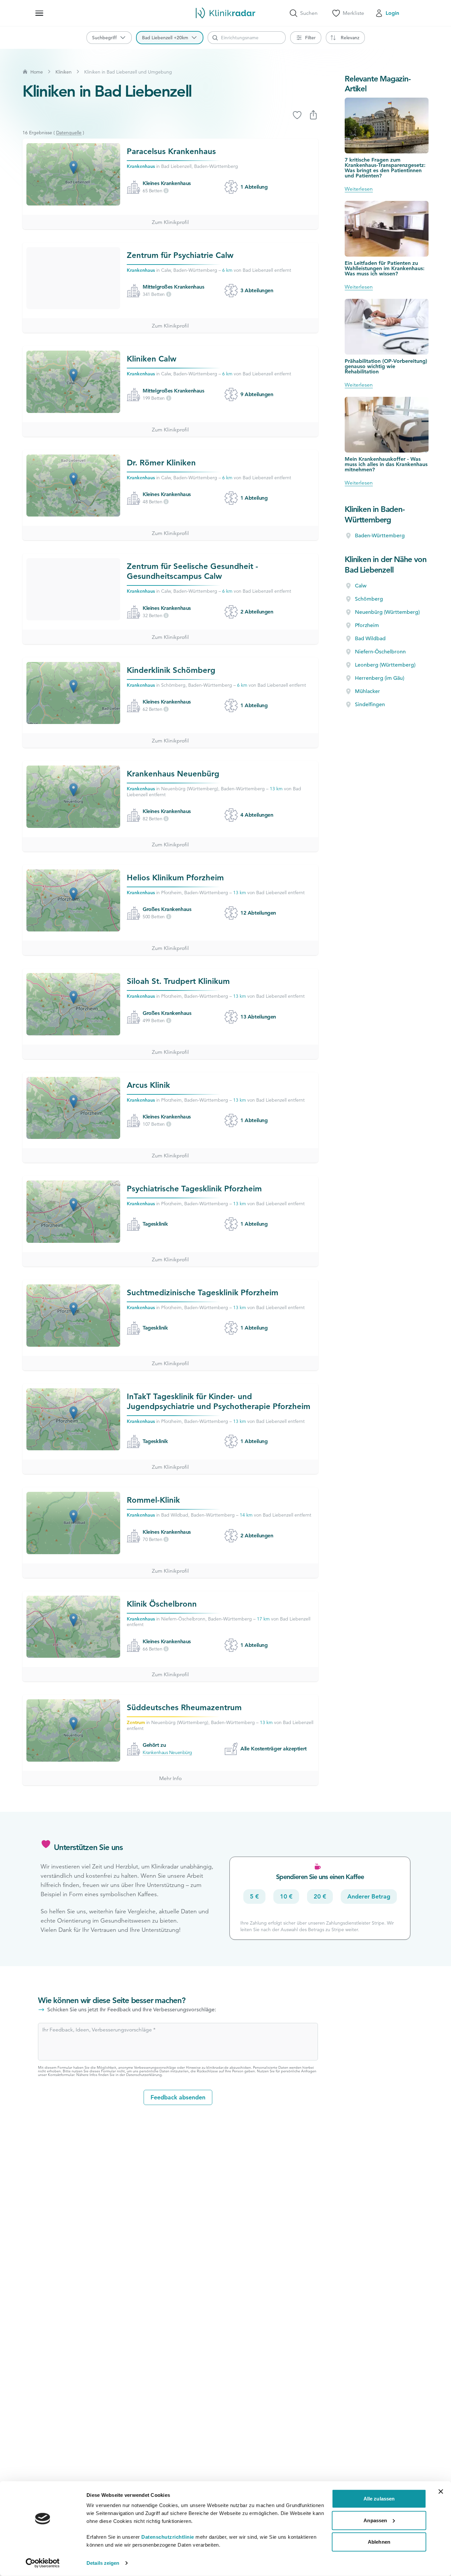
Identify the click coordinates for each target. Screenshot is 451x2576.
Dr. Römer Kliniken (161, 463)
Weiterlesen (359, 189)
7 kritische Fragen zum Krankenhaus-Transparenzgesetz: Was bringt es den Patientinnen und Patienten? (385, 168)
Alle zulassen (379, 2499)
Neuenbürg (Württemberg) (387, 612)
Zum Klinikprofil (170, 222)
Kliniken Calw (152, 359)
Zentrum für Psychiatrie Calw (180, 255)
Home (37, 72)
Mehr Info (170, 1778)
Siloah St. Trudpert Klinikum (178, 981)
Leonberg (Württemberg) (385, 665)
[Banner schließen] (441, 2492)
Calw (361, 586)
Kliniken (64, 72)
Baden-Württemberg (380, 536)
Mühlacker (367, 691)
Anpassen (375, 2520)
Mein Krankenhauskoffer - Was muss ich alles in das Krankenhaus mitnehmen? (386, 464)
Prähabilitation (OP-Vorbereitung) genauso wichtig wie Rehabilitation (386, 366)
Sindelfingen (370, 705)
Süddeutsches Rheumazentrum (184, 1707)
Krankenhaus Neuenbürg (173, 774)
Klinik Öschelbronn (162, 1604)
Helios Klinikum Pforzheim (175, 878)
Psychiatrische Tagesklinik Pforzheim (194, 1189)
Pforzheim (367, 625)
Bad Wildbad (370, 639)
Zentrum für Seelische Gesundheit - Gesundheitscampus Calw (192, 571)
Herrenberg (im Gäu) (380, 678)
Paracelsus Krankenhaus (171, 151)
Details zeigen (103, 2563)
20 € (320, 1896)
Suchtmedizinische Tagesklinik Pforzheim (203, 1292)
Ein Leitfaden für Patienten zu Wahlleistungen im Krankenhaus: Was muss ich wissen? (385, 268)
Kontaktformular (61, 2075)
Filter (310, 38)
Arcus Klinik (148, 1085)
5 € (254, 1896)
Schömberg (369, 599)
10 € (286, 1896)
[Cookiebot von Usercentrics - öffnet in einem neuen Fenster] (43, 2563)
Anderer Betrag (369, 1896)
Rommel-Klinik (153, 1500)
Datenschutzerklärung (144, 2075)
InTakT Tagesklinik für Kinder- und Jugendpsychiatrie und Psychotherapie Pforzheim (219, 1401)
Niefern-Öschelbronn (380, 652)
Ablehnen (379, 2542)
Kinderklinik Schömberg (171, 670)
